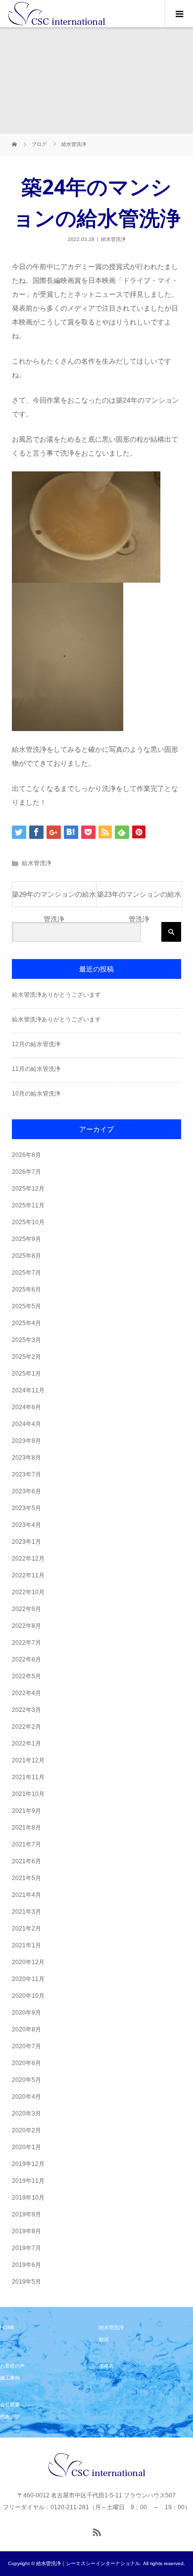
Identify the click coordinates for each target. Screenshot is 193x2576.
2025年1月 (26, 1374)
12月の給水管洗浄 (36, 1044)
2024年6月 (26, 1407)
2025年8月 (26, 1256)
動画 (104, 2339)
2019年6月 (26, 2265)
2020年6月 (26, 2063)
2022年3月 (26, 1710)
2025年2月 (26, 1357)
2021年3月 (26, 1912)
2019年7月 (26, 2248)
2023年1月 (26, 1542)
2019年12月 (28, 2164)
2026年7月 (26, 1172)
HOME (7, 2327)
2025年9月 (26, 1239)
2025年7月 (26, 1273)
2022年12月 (28, 1559)
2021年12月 (28, 1760)
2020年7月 (26, 2046)
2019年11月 (28, 2181)
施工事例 (10, 2378)
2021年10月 (28, 1794)
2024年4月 (26, 1424)
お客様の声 (12, 2366)
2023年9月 (26, 1441)
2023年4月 (26, 1525)
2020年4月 (26, 2097)
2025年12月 (28, 1189)
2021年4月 (26, 1895)
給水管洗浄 (113, 239)
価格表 (106, 2366)
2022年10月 (28, 1592)
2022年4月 (26, 1693)
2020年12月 (28, 1962)
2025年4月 (26, 1323)
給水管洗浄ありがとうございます (56, 995)
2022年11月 (28, 1575)
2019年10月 (28, 2198)
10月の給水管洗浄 (36, 1094)
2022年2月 (26, 1727)
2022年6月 (26, 1659)
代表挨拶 (10, 2416)
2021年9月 (26, 1811)
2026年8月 (26, 1155)
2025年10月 (28, 1222)
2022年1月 (26, 1744)
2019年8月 (26, 2231)
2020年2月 (26, 2130)
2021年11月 (28, 1777)
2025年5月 (26, 1306)
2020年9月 (26, 2013)
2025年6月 (26, 1289)
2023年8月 (26, 1458)
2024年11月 (28, 1390)
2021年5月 (26, 1878)
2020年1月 (26, 2147)
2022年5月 (26, 1676)
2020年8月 (26, 2029)
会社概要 (10, 2405)
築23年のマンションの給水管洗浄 (139, 898)
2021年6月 (26, 1861)
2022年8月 (26, 1626)
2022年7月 (26, 1643)
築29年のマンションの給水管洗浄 (54, 898)
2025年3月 (26, 1340)
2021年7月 (26, 1844)
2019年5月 (26, 2282)
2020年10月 (28, 1996)
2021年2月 (26, 1929)
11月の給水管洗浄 (36, 1069)
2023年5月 (26, 1508)
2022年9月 (26, 1609)
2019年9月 (26, 2214)
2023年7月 (26, 1474)
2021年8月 (26, 1828)
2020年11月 (28, 1979)
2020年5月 (26, 2080)
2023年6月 (26, 1491)
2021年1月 (26, 1945)
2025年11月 (28, 1205)
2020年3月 (26, 2114)
